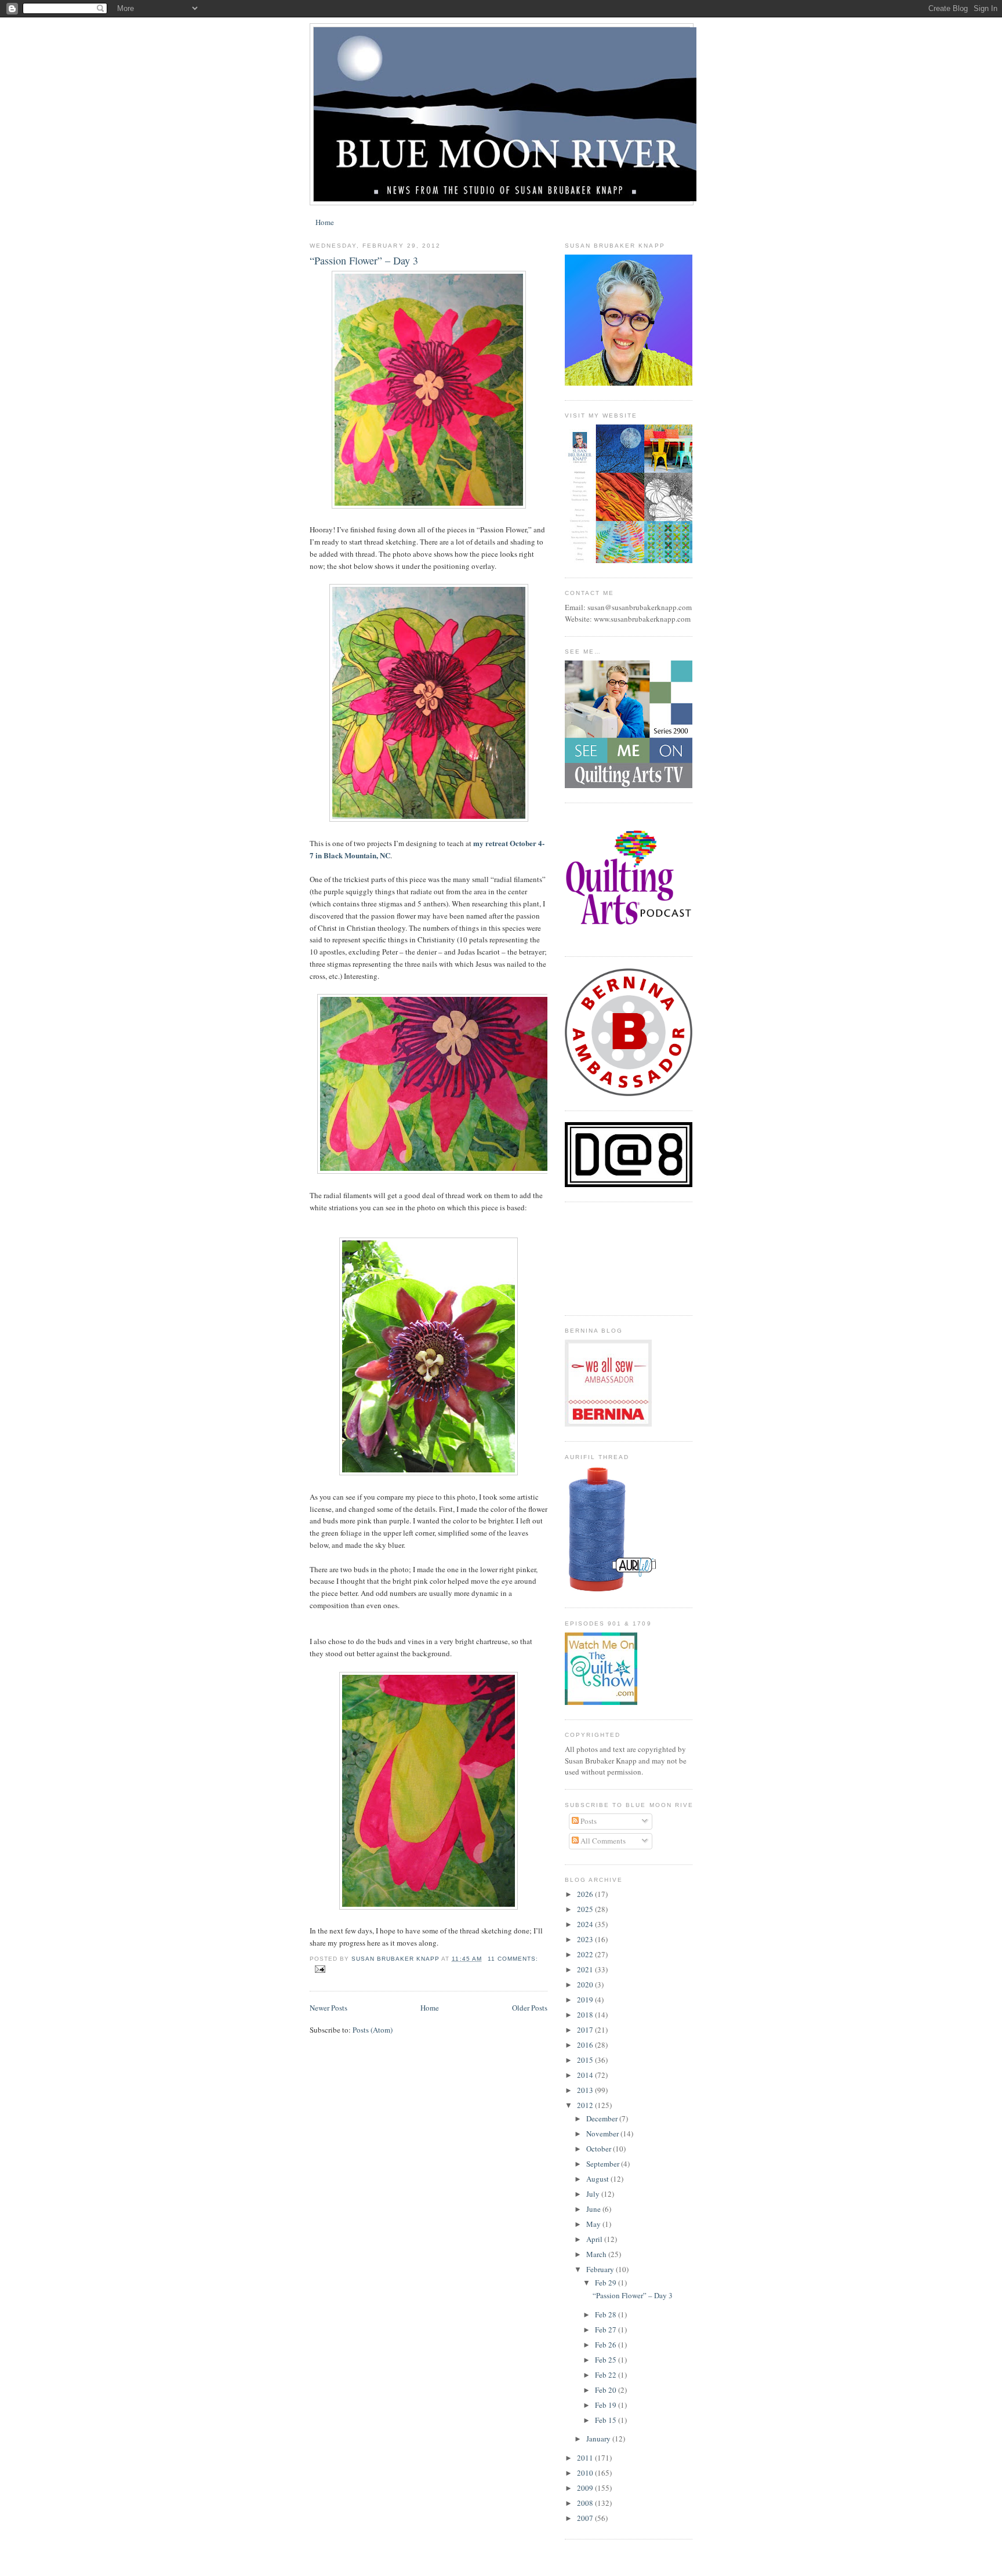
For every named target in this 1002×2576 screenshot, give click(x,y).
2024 (586, 1924)
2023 (586, 1939)
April (595, 2239)
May (594, 2224)
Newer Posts (328, 2008)
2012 (586, 2105)
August (598, 2179)
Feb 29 (607, 2283)
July (594, 2194)
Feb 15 (607, 2420)
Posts (588, 1821)
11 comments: (513, 1959)
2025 (586, 1909)
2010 (586, 2473)
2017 (586, 2030)
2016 (586, 2045)
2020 (586, 1984)
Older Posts (530, 2008)
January (599, 2439)
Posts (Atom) (373, 2030)
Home (325, 222)
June (594, 2209)
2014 (586, 2075)
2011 (586, 2458)
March (597, 2254)
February (601, 2269)
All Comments (602, 1841)
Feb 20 (607, 2390)
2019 (586, 2000)
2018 (586, 2015)
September (604, 2164)
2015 (586, 2060)
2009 (586, 2488)
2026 (586, 1894)
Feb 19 (607, 2405)
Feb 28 (607, 2314)
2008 (586, 2503)
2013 (586, 2090)
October (600, 2149)
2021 (586, 1969)
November (603, 2134)
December (603, 2118)
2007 (586, 2518)
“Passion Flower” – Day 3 (364, 260)
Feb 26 (607, 2345)
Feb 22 (607, 2375)
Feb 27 (607, 2330)
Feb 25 (607, 2360)
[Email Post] (320, 1969)
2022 (586, 1954)
